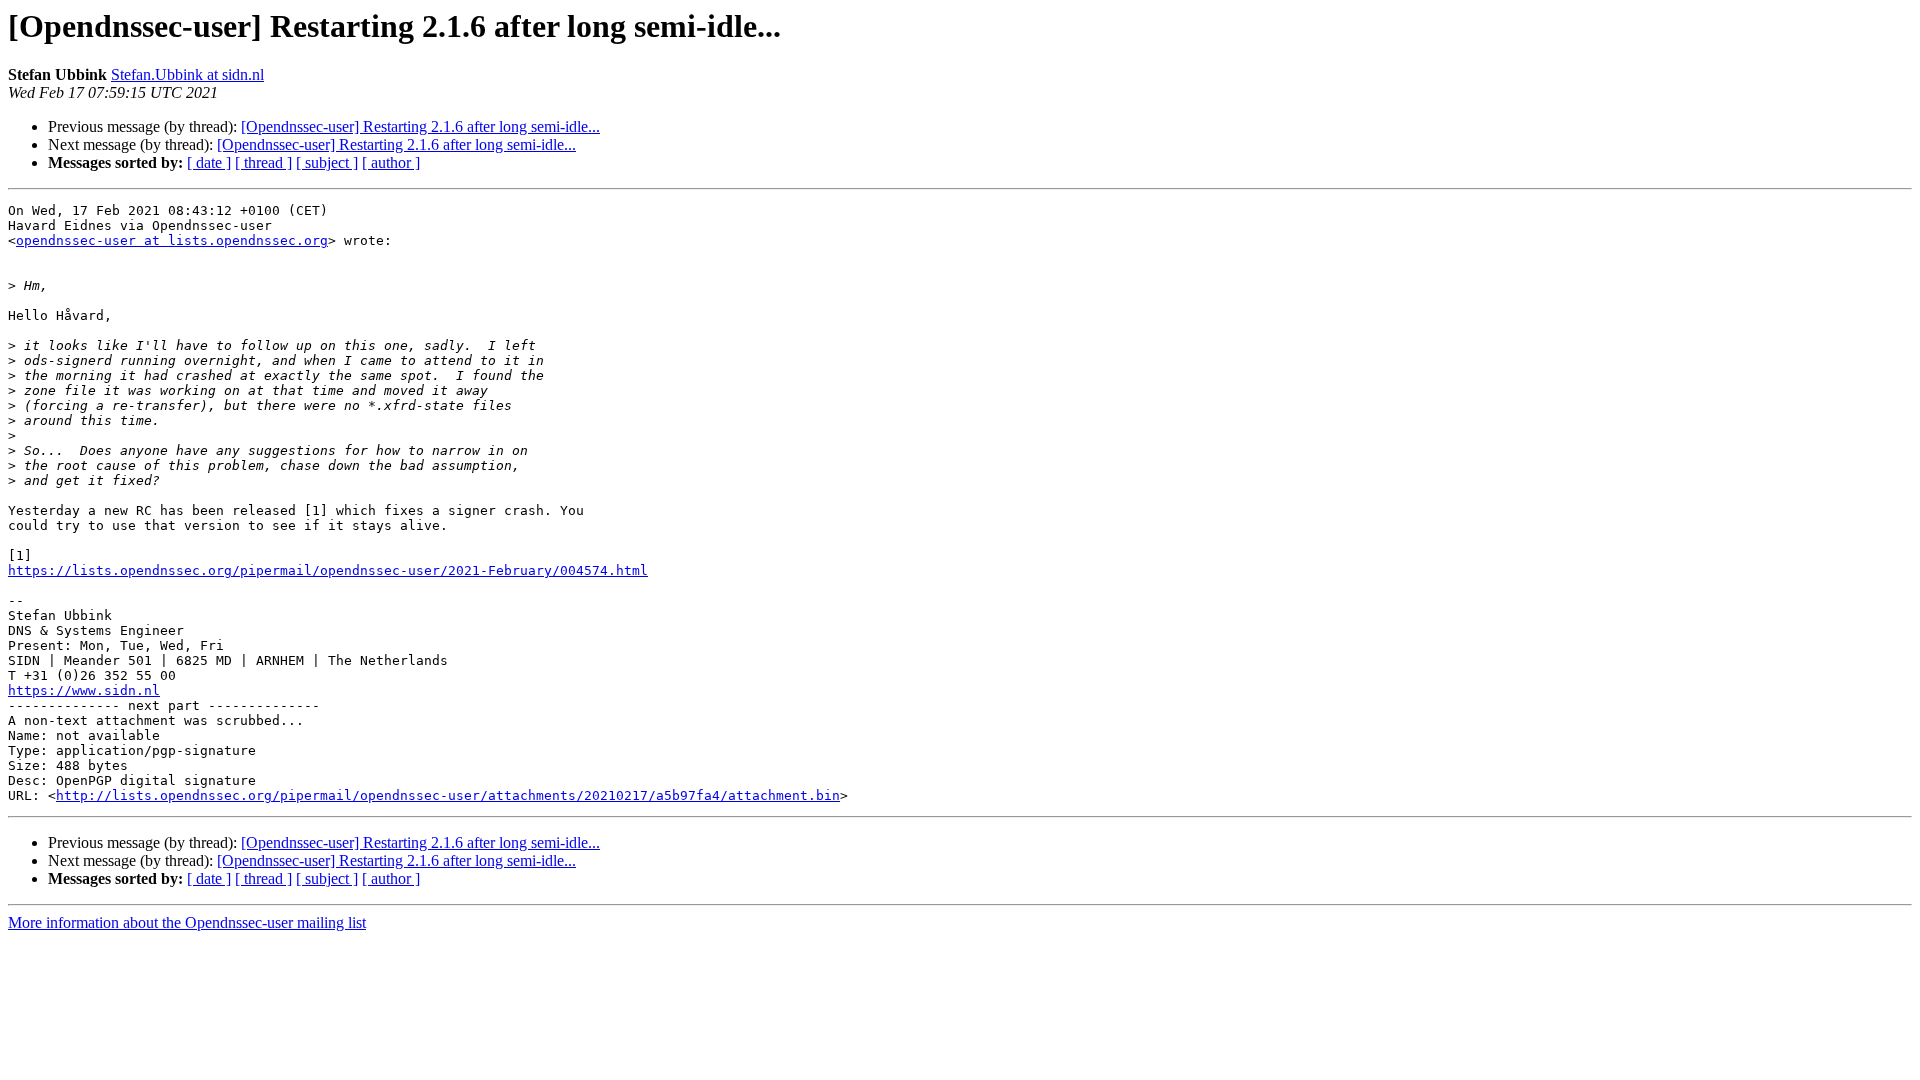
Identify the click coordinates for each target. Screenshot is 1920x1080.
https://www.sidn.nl (84, 690)
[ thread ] (263, 162)
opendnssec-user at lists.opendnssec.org (172, 240)
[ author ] (391, 162)
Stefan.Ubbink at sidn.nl (187, 74)
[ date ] (209, 162)
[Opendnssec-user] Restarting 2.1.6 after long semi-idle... (420, 126)
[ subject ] (327, 162)
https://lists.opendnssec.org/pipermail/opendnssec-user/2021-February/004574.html (328, 570)
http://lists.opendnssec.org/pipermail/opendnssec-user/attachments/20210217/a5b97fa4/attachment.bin (448, 795)
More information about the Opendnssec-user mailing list (187, 922)
